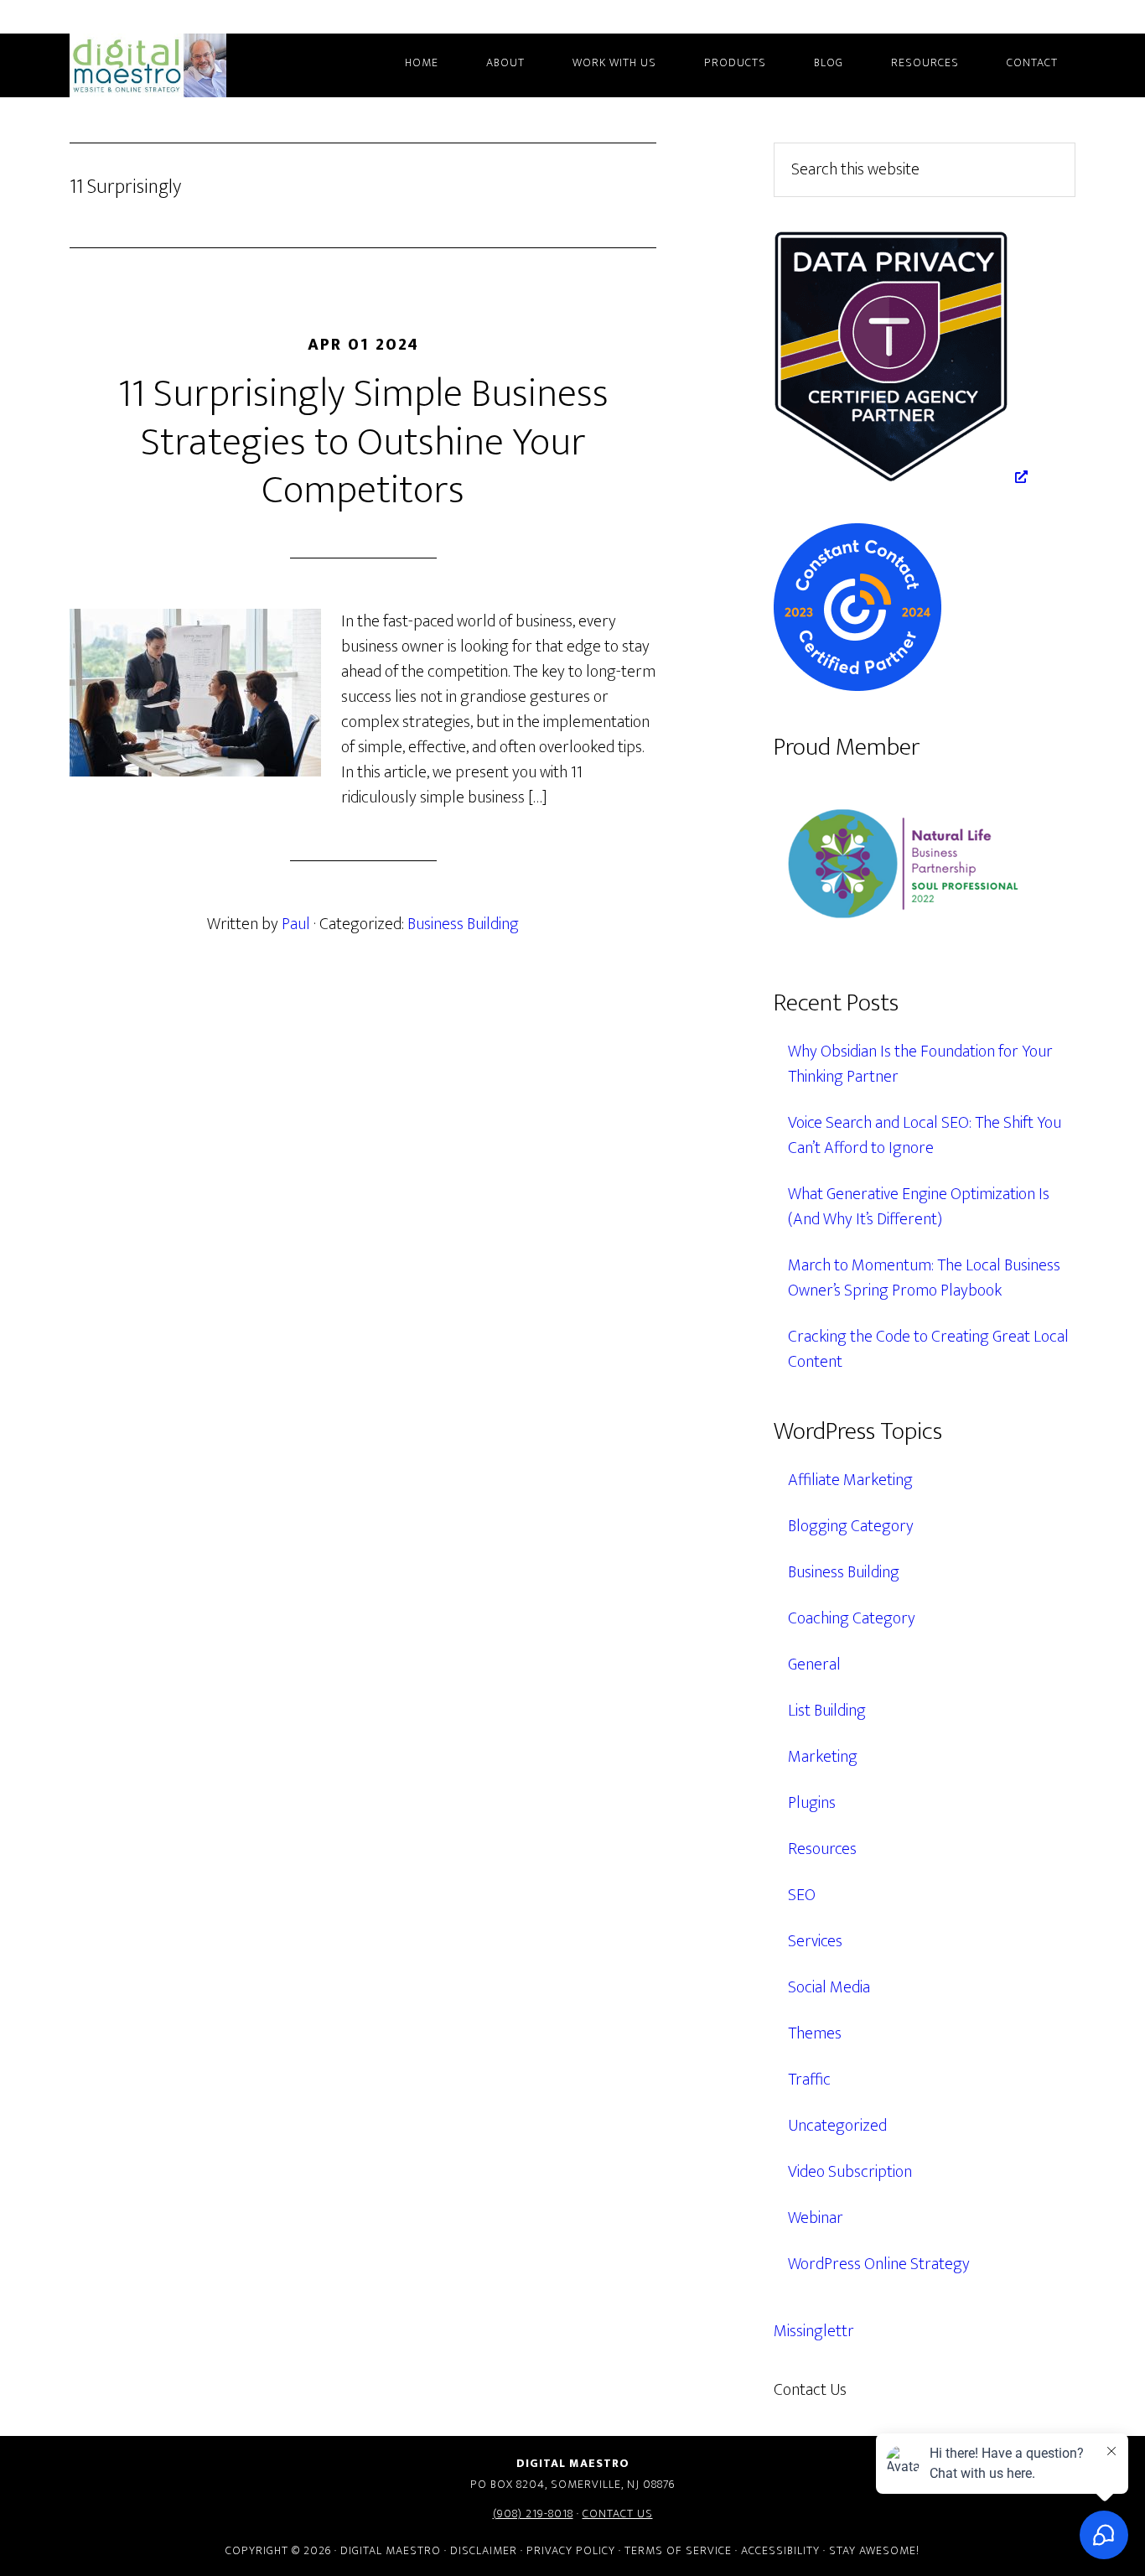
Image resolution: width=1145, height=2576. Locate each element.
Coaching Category (852, 1618)
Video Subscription (850, 2172)
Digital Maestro (170, 65)
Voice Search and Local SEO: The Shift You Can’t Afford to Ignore (925, 1135)
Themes (815, 2033)
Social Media (829, 1987)
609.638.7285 (920, 2390)
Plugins (812, 1803)
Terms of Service (678, 2550)
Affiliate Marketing (850, 1480)
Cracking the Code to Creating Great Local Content (928, 1349)
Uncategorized (837, 2126)
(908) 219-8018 (533, 2514)
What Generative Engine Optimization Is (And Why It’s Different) (919, 1207)
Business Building (463, 924)
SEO (802, 1895)
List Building (827, 1711)
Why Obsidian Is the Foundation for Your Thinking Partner (920, 1064)
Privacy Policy (571, 2550)
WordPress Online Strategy (879, 2264)
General (814, 1665)
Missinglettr (814, 2331)
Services (815, 1941)
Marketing (823, 1757)
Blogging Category (851, 1526)
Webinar (816, 2218)
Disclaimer (484, 2550)
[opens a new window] (901, 477)
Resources (822, 1849)
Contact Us (618, 2514)
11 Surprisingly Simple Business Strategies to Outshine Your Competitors (363, 442)
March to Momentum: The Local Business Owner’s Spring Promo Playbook (924, 1278)
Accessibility (780, 2550)
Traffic (809, 2080)
